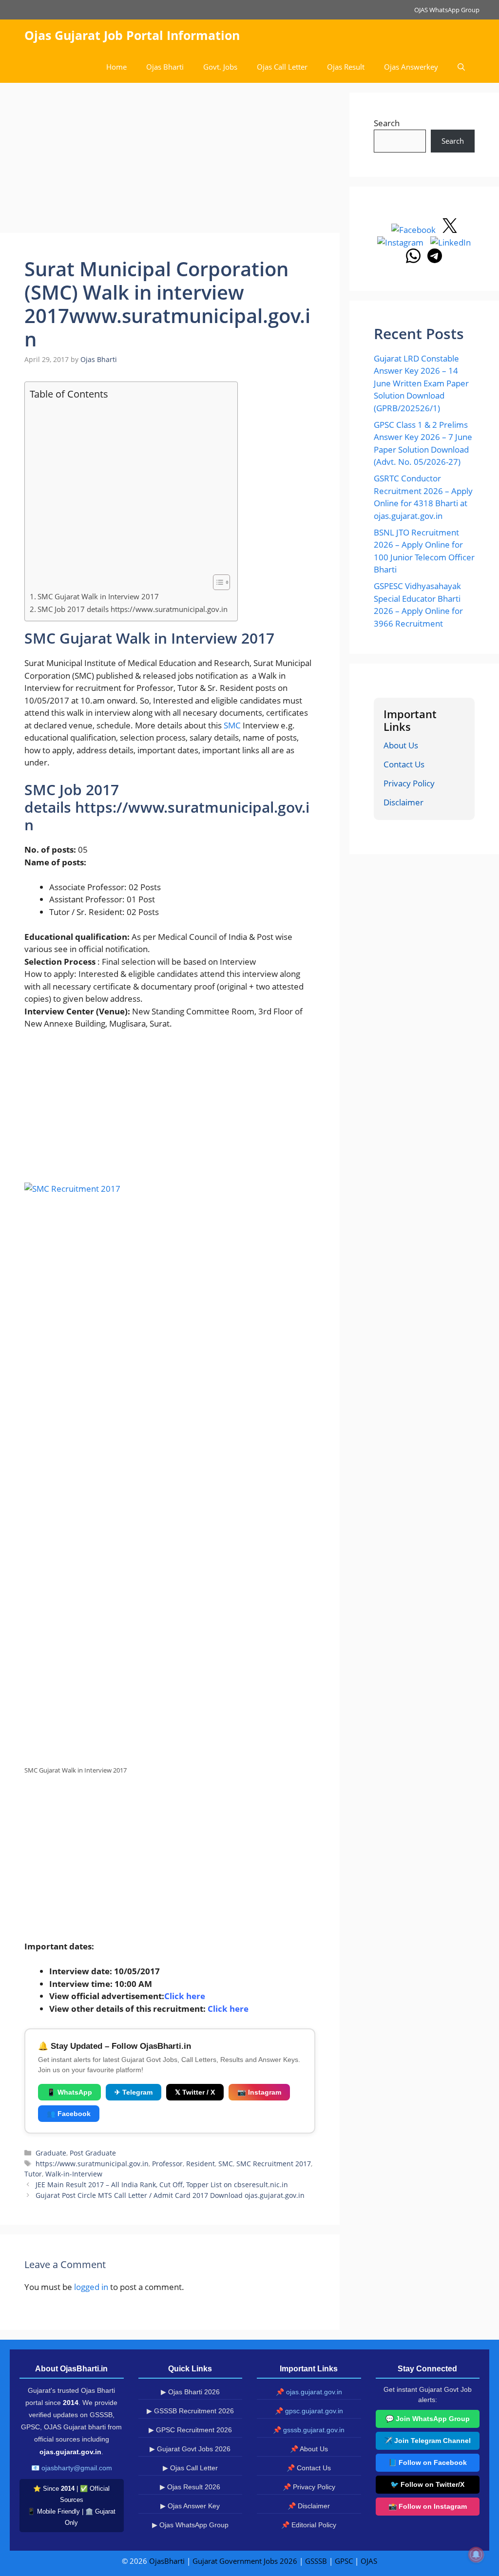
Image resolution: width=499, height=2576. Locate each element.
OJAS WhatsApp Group (447, 10)
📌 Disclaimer (309, 2506)
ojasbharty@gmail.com (77, 2468)
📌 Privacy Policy (309, 2487)
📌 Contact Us (309, 2468)
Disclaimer (403, 802)
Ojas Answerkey (411, 67)
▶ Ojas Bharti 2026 (190, 2392)
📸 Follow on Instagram (428, 2506)
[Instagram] (401, 242)
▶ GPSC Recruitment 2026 (190, 2430)
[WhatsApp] (414, 260)
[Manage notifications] (476, 2555)
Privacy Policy (409, 783)
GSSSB (316, 2561)
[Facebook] (414, 230)
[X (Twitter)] (450, 230)
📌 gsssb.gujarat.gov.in (309, 2430)
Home (116, 67)
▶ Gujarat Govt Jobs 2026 (190, 2449)
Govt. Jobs (220, 67)
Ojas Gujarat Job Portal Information (132, 35)
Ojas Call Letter (282, 67)
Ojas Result (346, 67)
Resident (201, 2164)
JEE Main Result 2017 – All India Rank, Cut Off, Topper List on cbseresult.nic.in (162, 2185)
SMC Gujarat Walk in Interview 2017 (98, 596)
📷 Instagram (259, 2092)
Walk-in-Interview (74, 2174)
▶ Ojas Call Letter (190, 2468)
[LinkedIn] (451, 242)
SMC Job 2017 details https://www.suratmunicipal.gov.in (133, 609)
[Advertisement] (170, 161)
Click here (228, 2009)
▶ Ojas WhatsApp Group (190, 2525)
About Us (401, 745)
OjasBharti (167, 2561)
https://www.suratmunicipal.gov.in (92, 2164)
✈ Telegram (134, 2092)
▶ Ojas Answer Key (190, 2506)
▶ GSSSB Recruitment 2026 (190, 2411)
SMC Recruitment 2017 (274, 2164)
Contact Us (404, 764)
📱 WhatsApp (69, 2092)
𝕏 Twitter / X (195, 2092)
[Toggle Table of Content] (217, 582)
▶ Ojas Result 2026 (190, 2487)
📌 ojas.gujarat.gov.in (309, 2392)
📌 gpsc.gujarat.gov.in (309, 2411)
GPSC (344, 2561)
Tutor (33, 2174)
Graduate (51, 2153)
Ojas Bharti (165, 67)
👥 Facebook (69, 2114)
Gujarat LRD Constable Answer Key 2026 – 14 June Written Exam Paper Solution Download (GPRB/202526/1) (421, 383)
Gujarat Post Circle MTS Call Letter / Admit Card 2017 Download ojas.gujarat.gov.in (170, 2195)
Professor (167, 2164)
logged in (91, 2287)
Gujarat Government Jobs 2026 (245, 2561)
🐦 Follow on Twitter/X (427, 2484)
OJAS (369, 2561)
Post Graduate (93, 2153)
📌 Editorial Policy (309, 2525)
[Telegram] (435, 260)
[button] (461, 67)
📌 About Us (309, 2449)
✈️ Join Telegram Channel (427, 2441)
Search (387, 123)
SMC (232, 725)
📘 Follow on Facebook (428, 2462)
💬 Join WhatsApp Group (428, 2419)
